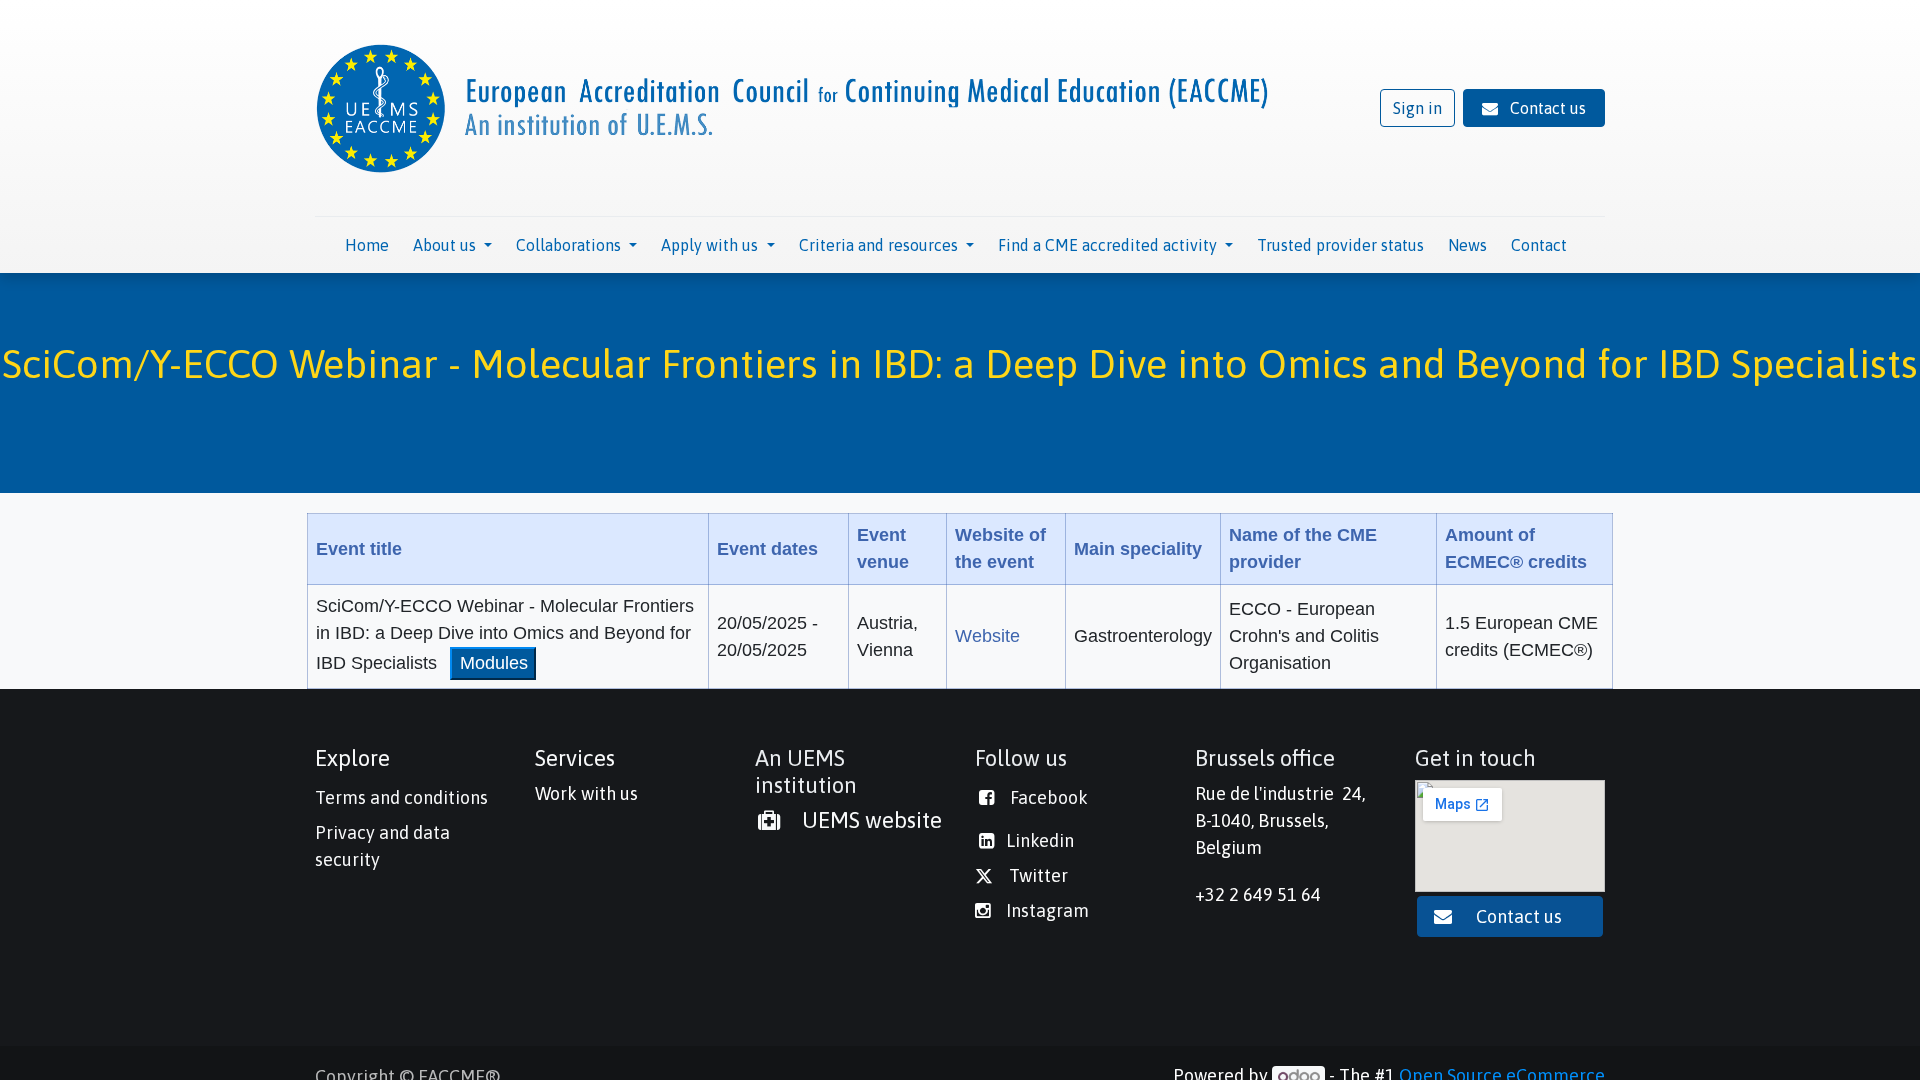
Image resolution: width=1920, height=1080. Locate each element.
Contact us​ (1521, 916)
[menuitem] (367, 245)
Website (987, 636)
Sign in (1417, 108)
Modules (494, 663)
